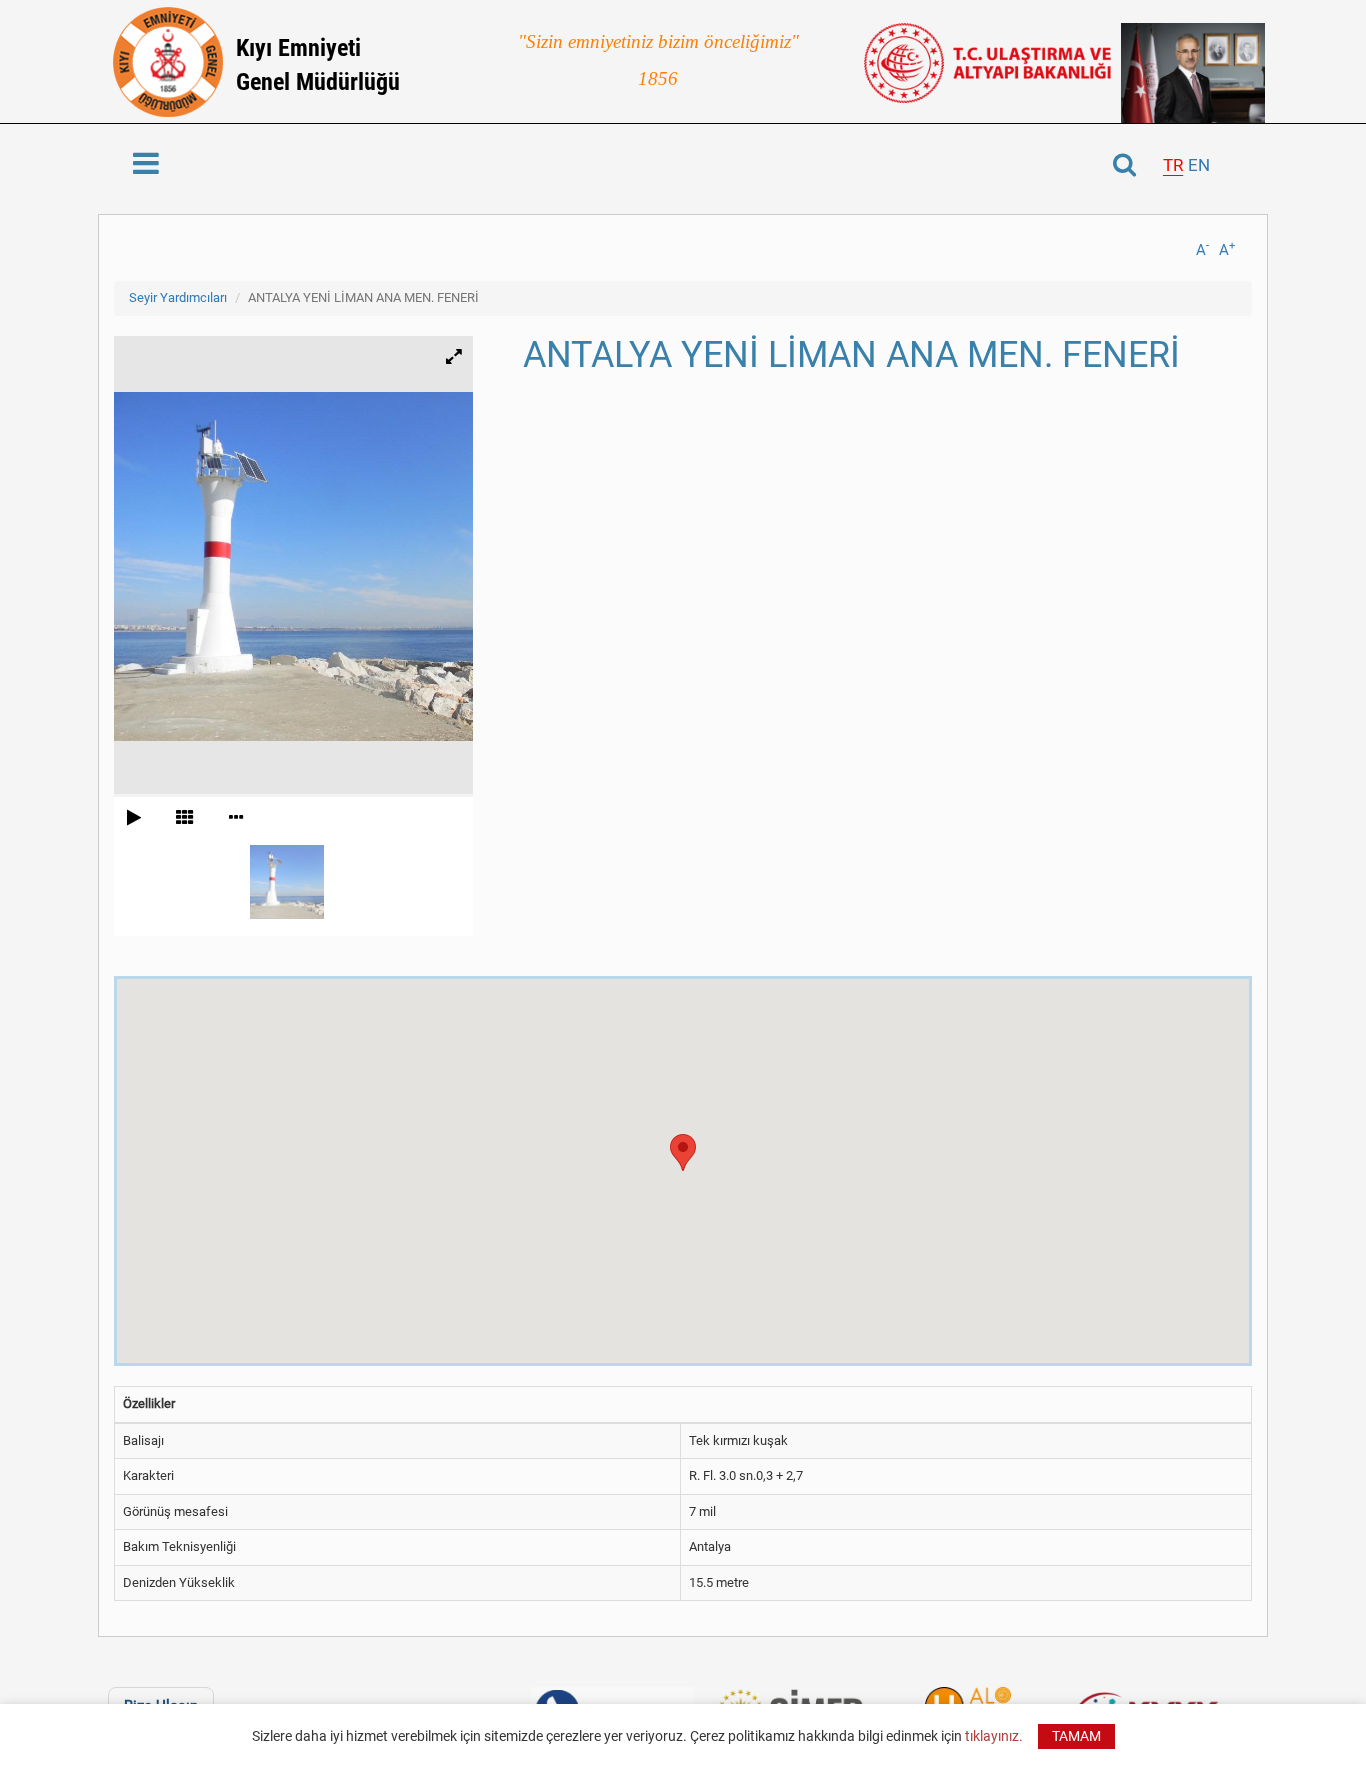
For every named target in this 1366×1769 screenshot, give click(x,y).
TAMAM (1076, 1736)
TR (1173, 165)
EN (1199, 165)
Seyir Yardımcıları (178, 297)
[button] (683, 1152)
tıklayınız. (994, 1736)
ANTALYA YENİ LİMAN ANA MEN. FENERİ (363, 297)
